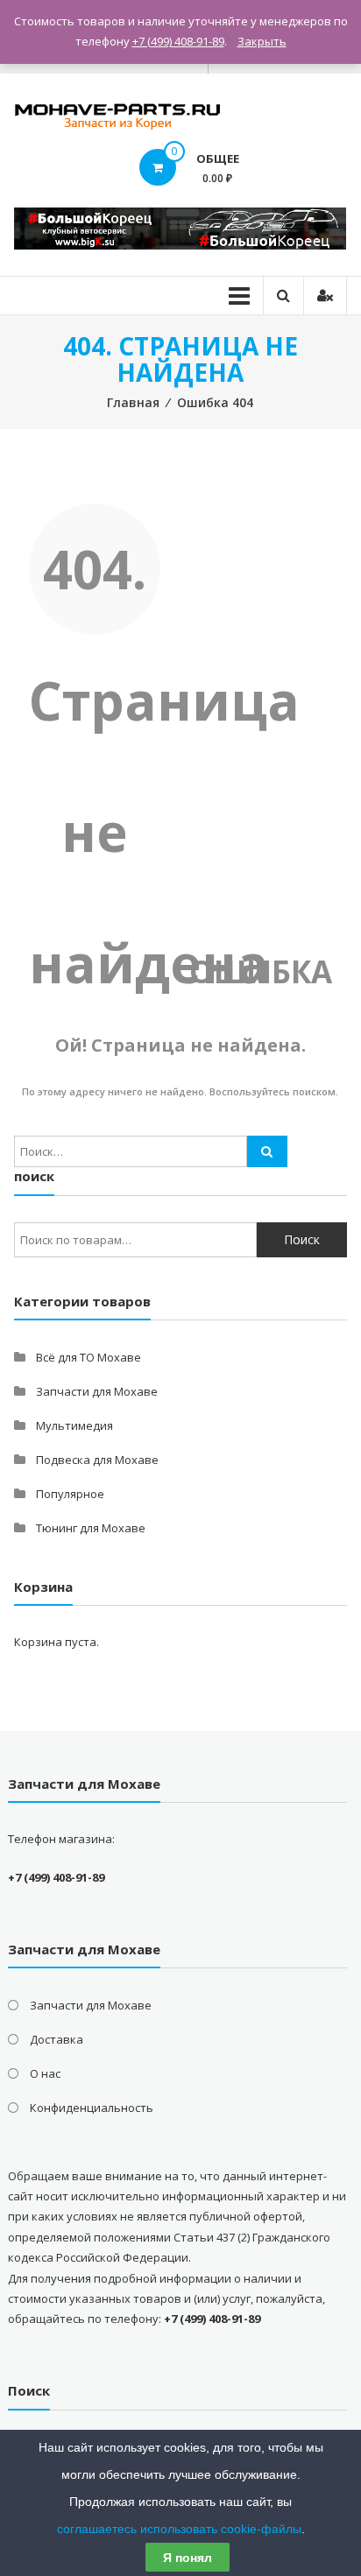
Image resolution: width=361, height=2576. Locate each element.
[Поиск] (267, 1151)
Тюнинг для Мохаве (91, 1528)
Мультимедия (74, 1425)
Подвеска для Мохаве (97, 1460)
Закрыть (262, 41)
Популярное (70, 1494)
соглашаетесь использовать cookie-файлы (179, 2529)
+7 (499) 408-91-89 (178, 41)
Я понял (188, 2558)
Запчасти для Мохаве (97, 1391)
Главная (133, 402)
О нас (45, 2073)
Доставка (57, 2039)
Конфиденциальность (92, 2108)
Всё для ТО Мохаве (88, 1357)
